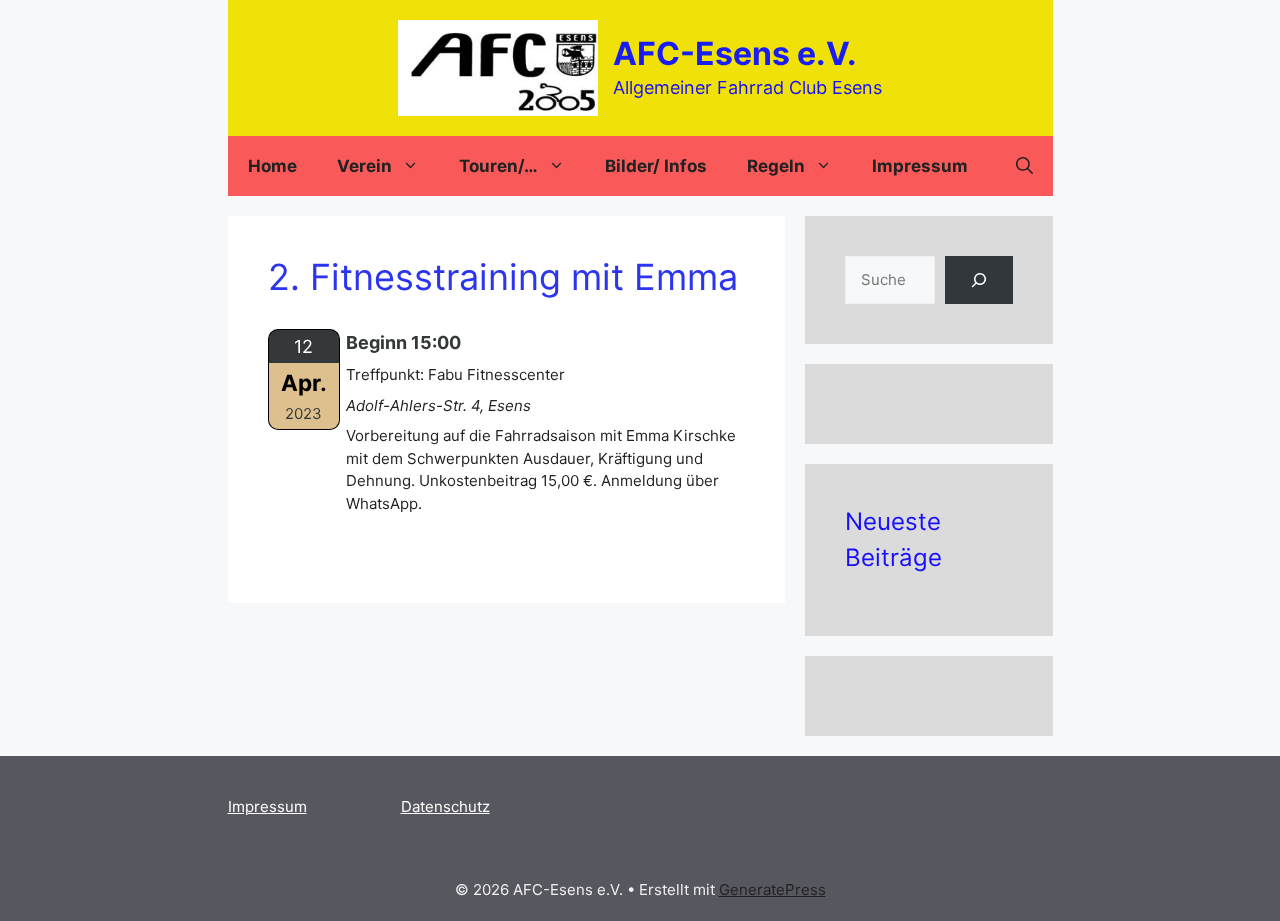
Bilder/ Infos (656, 166)
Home (272, 166)
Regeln (776, 166)
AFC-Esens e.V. (735, 53)
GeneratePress (772, 889)
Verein (364, 166)
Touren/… (498, 166)
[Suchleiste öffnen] (1024, 166)
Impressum (920, 166)
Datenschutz (445, 806)
